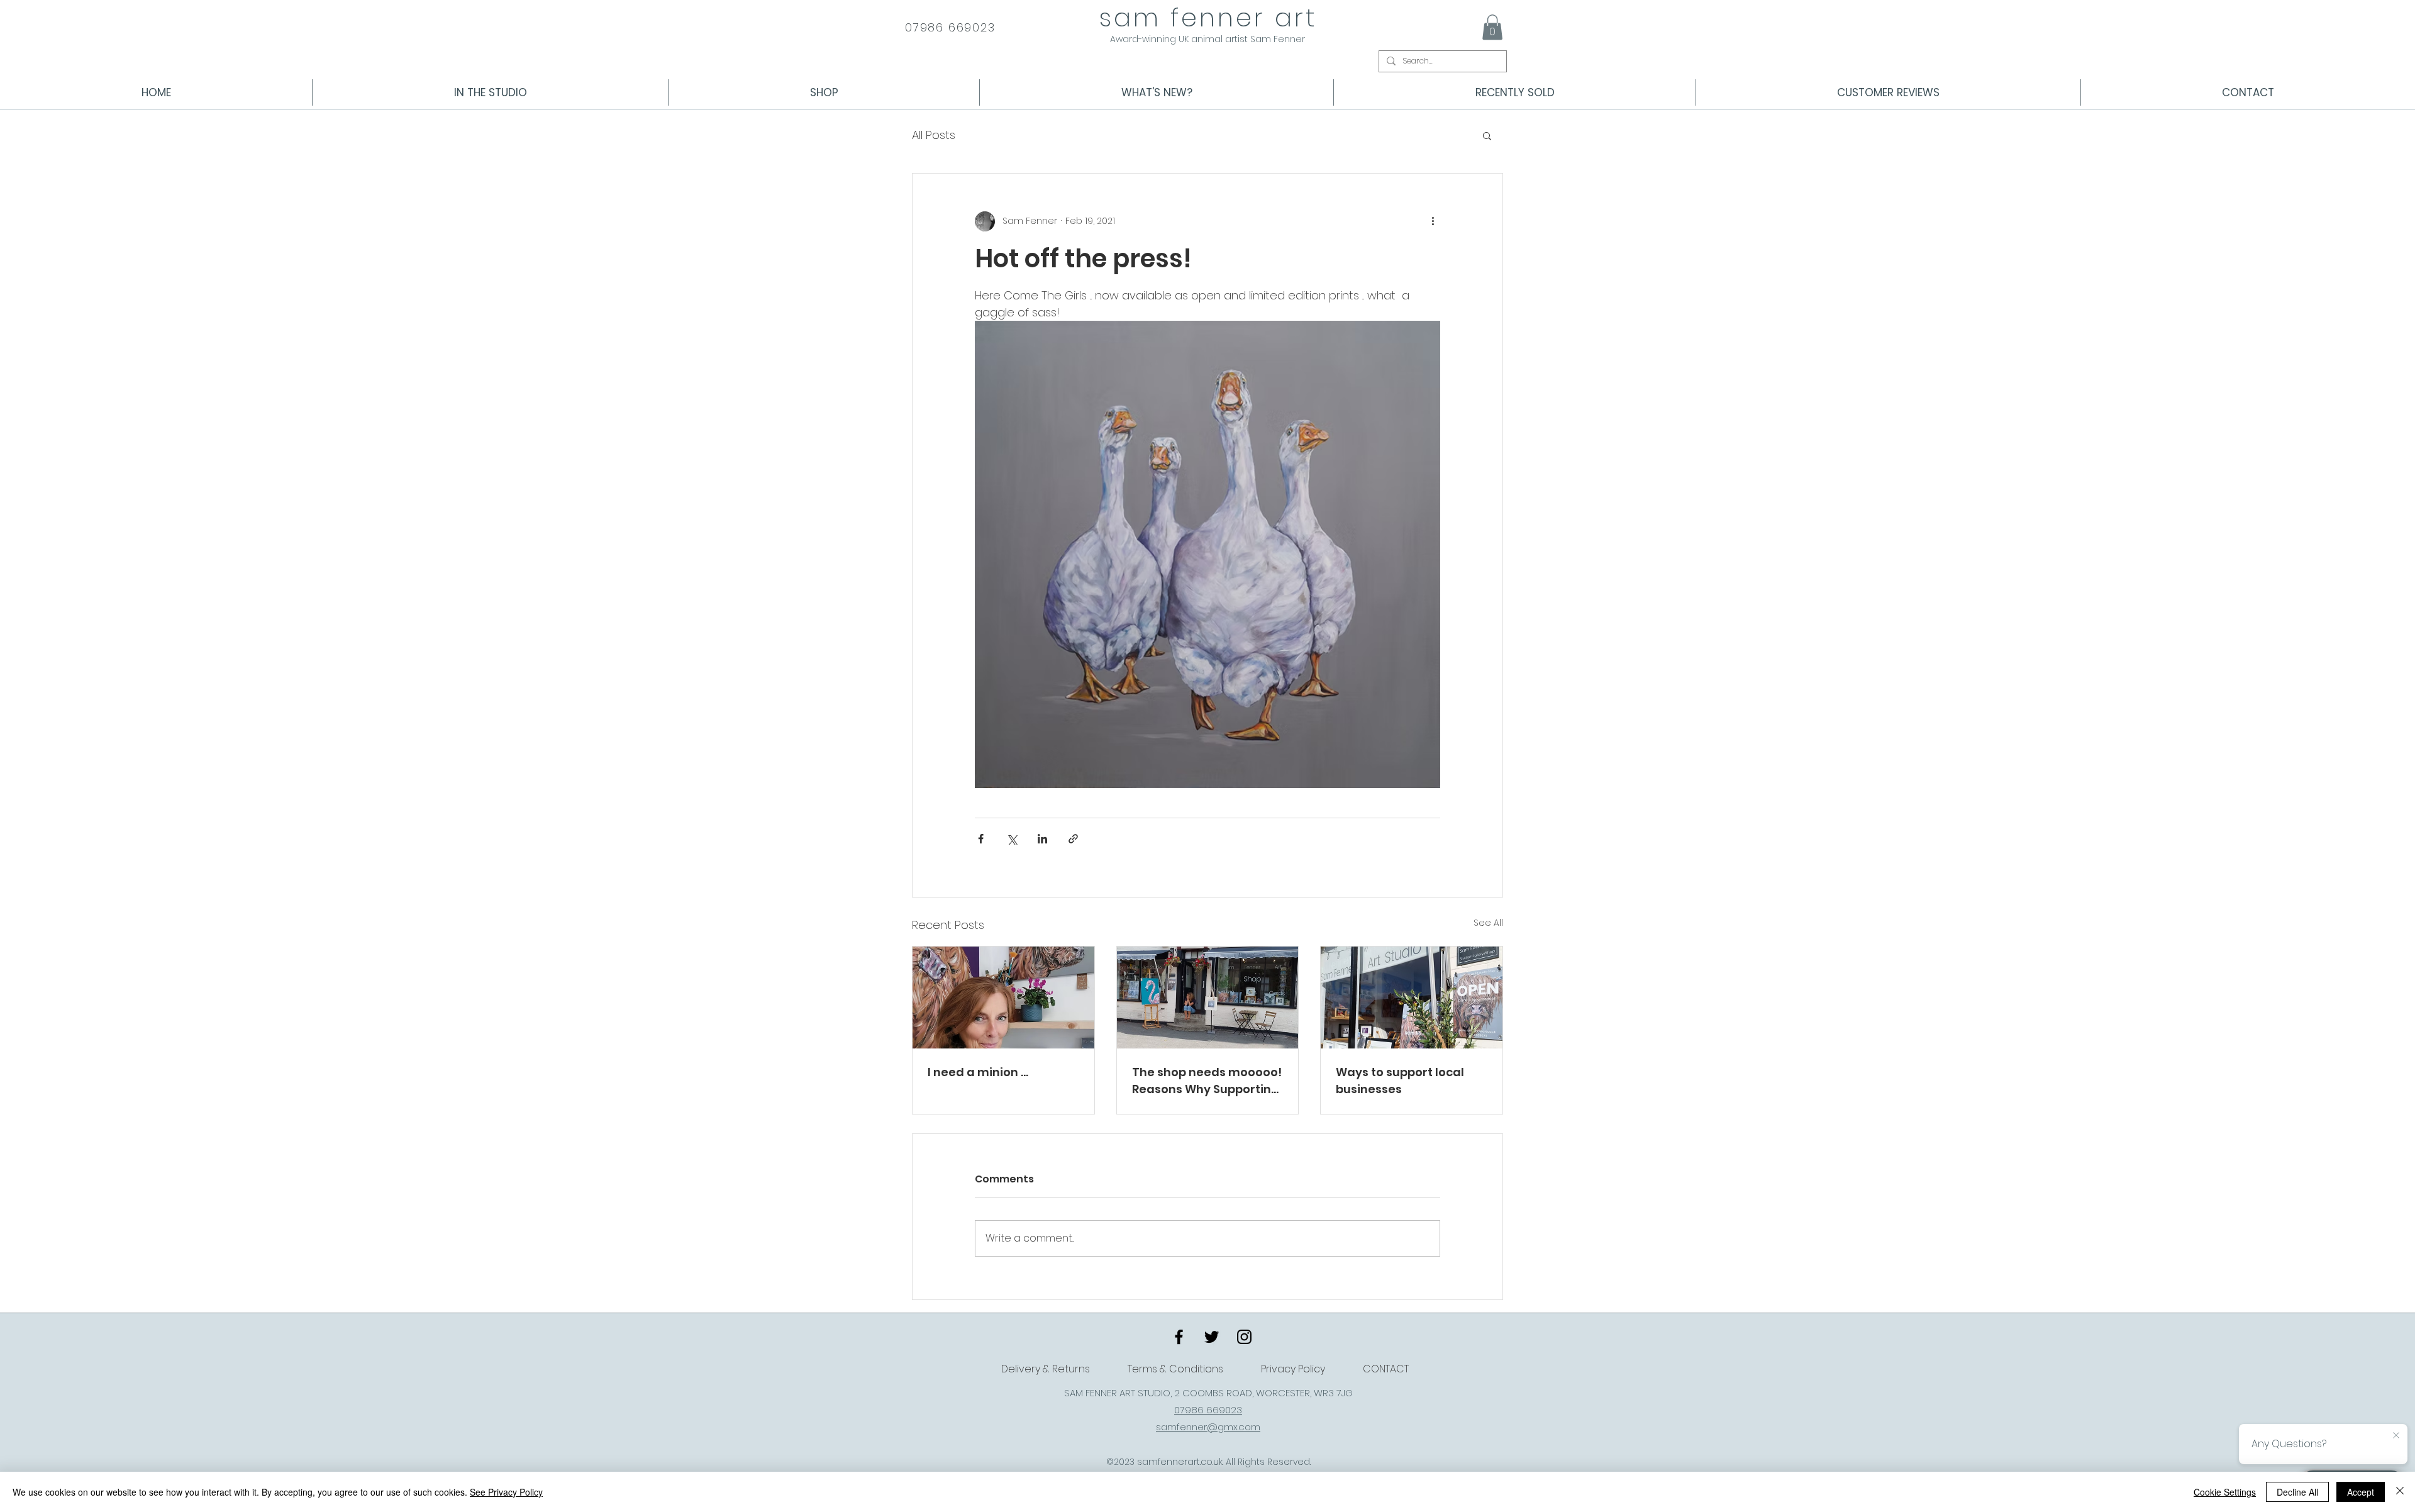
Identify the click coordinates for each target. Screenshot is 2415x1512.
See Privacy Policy (506, 1492)
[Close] (2400, 1492)
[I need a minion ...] (1003, 998)
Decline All (2297, 1492)
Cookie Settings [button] (2225, 1492)
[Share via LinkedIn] (1042, 839)
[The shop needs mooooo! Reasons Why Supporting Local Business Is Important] (1208, 998)
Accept (2361, 1492)
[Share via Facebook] (981, 839)
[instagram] (1244, 1337)
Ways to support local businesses (1400, 1081)
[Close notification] (2396, 1436)
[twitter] (1212, 1337)
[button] (1492, 27)
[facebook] (1179, 1337)
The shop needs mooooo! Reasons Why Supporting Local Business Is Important (1207, 1081)
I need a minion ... (978, 1072)
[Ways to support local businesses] (1412, 998)
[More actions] (1433, 221)
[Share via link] (1073, 839)
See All (1488, 923)
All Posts (934, 135)
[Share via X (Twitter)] (1012, 839)
